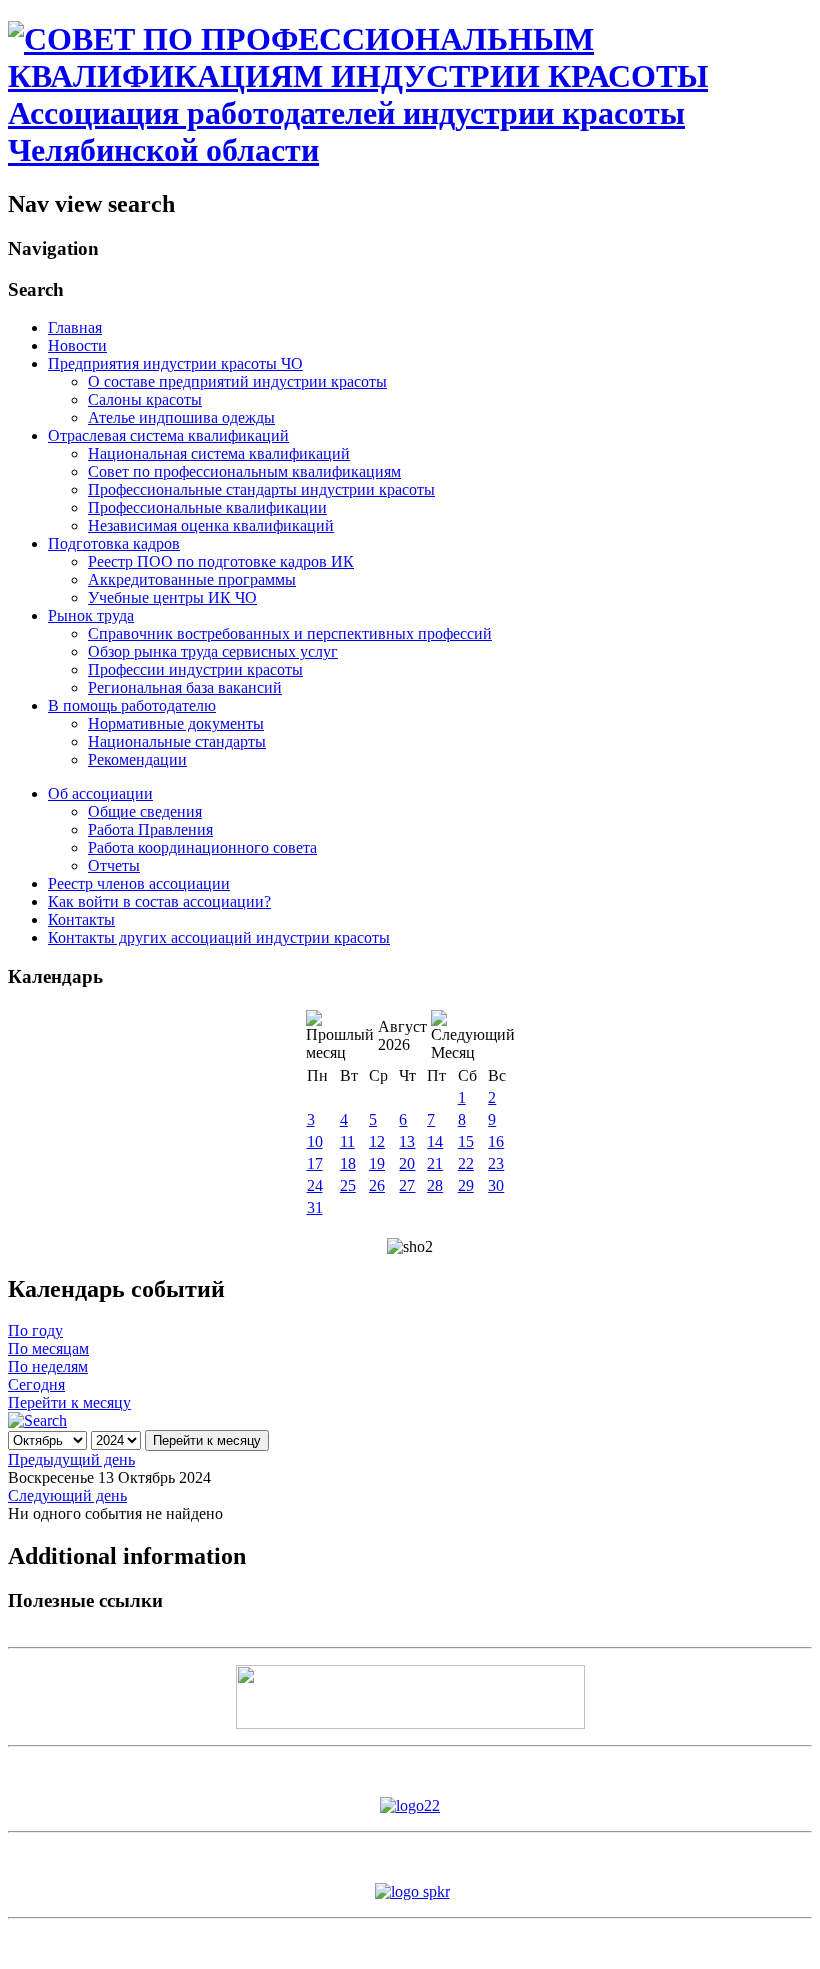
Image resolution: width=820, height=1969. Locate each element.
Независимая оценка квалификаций (211, 525)
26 (377, 1185)
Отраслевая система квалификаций (168, 435)
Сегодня (36, 1384)
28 (435, 1185)
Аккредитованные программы (192, 579)
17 (315, 1163)
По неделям (48, 1366)
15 (466, 1141)
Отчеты (114, 865)
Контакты (81, 919)
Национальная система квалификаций (219, 453)
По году (35, 1330)
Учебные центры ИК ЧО (172, 597)
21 (435, 1163)
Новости (77, 345)
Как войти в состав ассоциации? (159, 901)
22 (466, 1163)
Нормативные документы (176, 723)
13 (407, 1141)
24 (315, 1185)
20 (407, 1163)
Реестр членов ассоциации (139, 883)
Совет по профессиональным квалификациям (244, 471)
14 (435, 1141)
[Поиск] (37, 1420)
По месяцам (48, 1348)
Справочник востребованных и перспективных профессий (290, 633)
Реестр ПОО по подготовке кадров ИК (221, 561)
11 (347, 1141)
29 (466, 1185)
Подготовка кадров (114, 543)
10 (315, 1141)
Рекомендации (137, 759)
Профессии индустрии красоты (195, 669)
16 (496, 1141)
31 (315, 1207)
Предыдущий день (71, 1459)
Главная (75, 327)
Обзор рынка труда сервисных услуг (213, 651)
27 (407, 1185)
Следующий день (67, 1495)
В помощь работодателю (132, 705)
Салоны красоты (145, 399)
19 (377, 1163)
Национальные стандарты (177, 741)
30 (496, 1185)
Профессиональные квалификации (207, 507)
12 (377, 1141)
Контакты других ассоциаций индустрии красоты (219, 937)
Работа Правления (150, 829)
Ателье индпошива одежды (181, 417)
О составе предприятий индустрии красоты (237, 381)
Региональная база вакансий (185, 687)
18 (348, 1163)
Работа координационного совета (202, 847)
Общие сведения (145, 811)
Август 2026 (402, 1035)
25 (348, 1185)
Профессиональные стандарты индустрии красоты (261, 489)
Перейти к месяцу (69, 1402)
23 (496, 1163)
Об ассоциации (100, 793)
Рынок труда (91, 615)
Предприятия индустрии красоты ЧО (175, 363)
